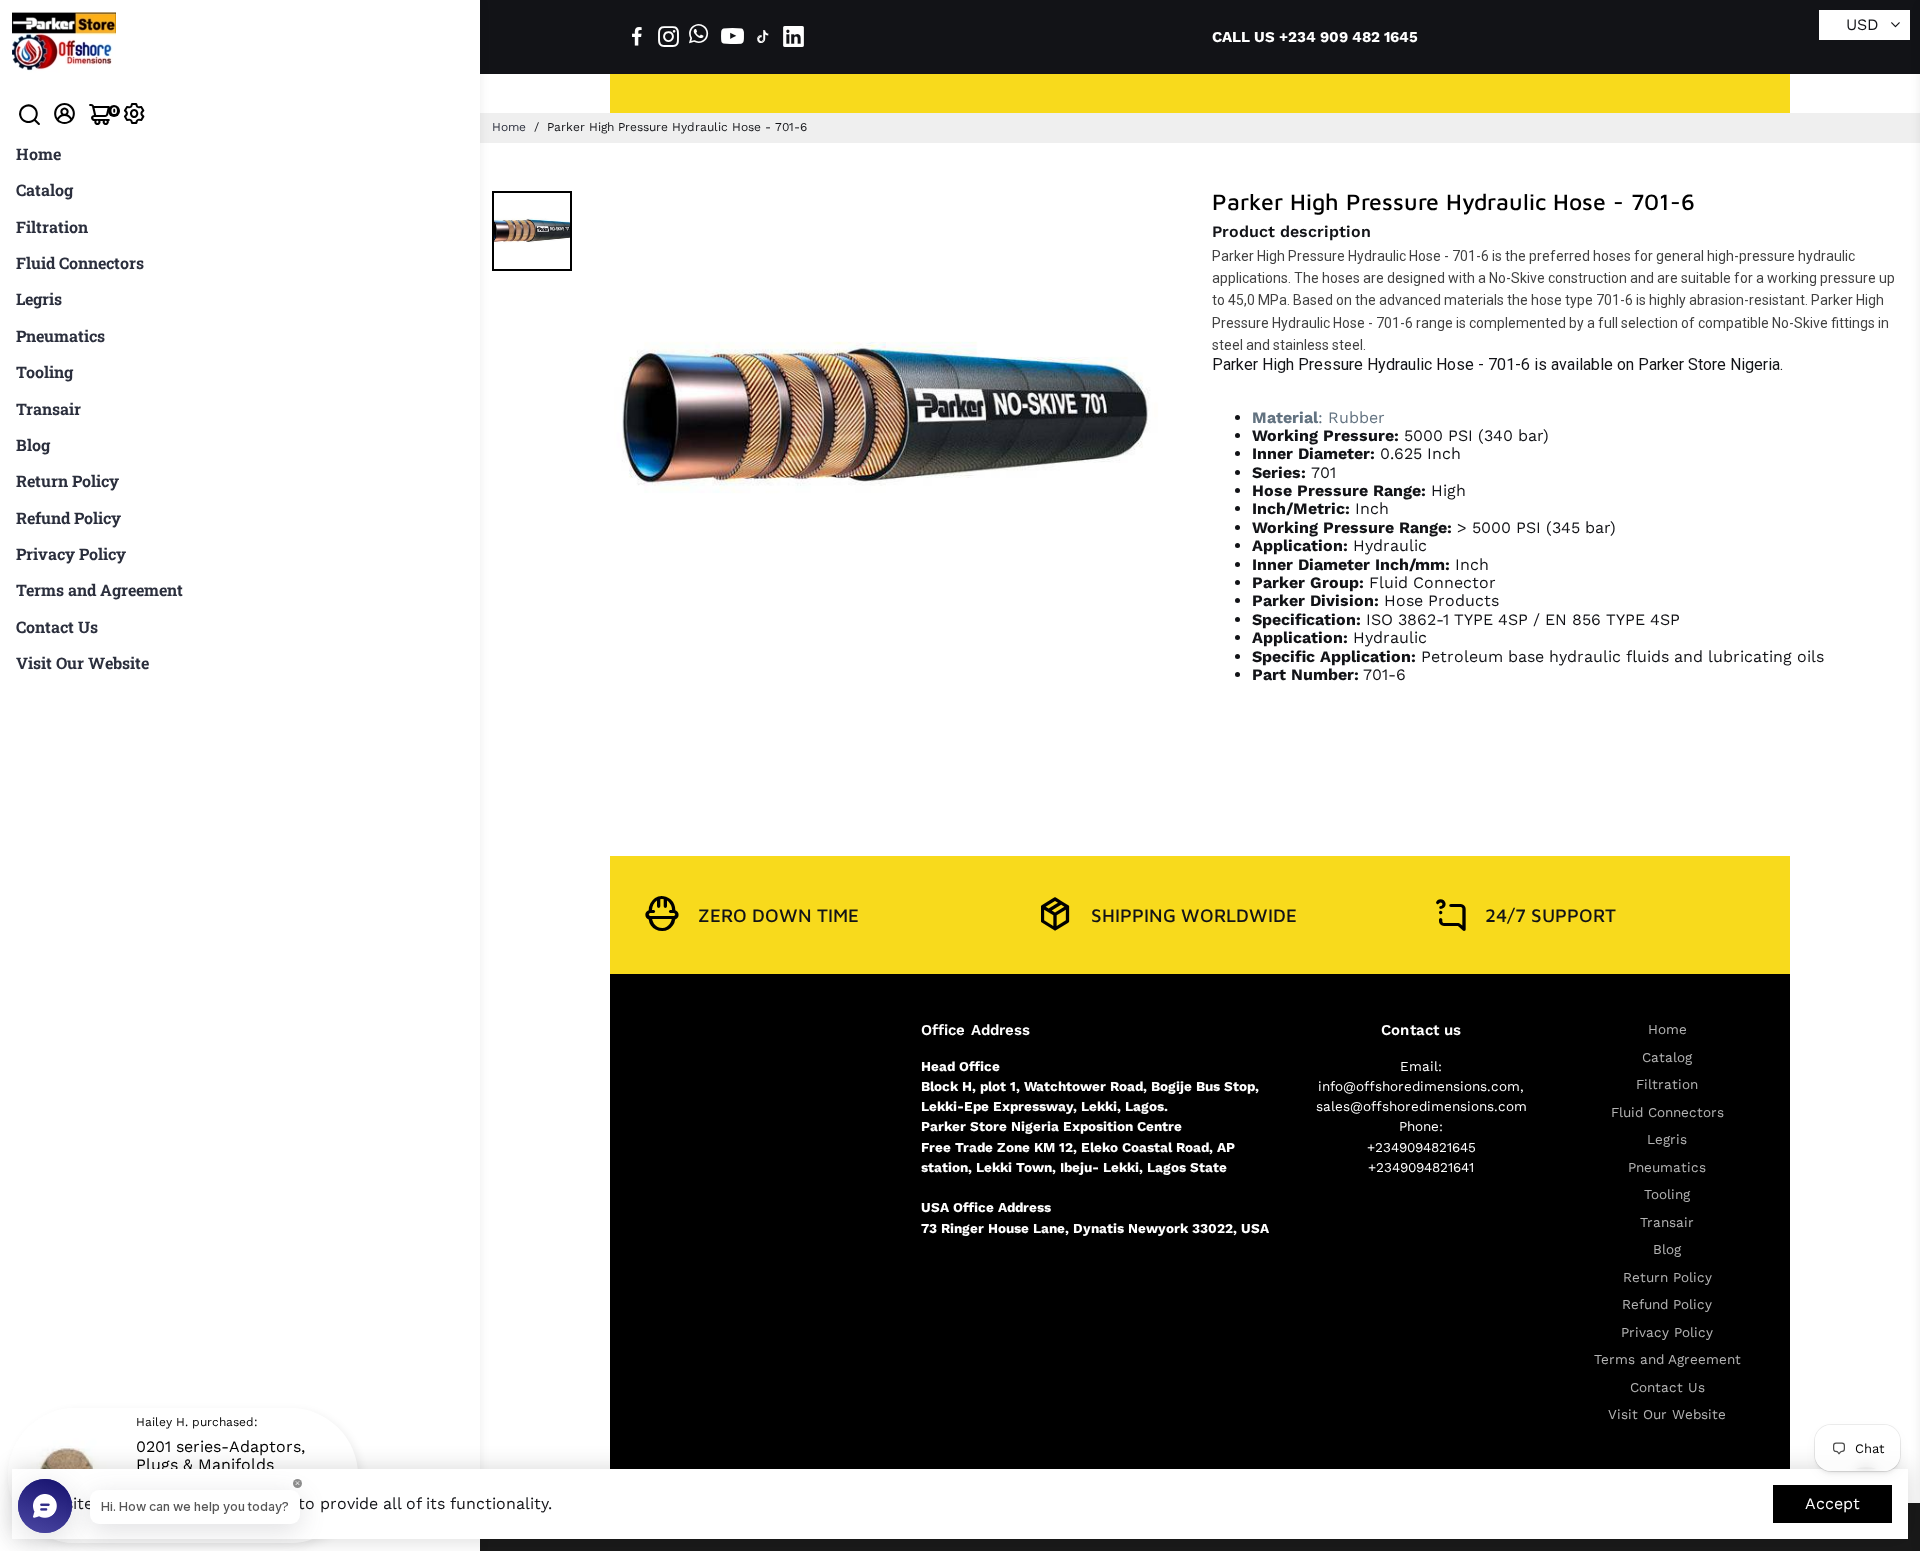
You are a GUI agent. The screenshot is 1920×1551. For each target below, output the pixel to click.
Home (38, 153)
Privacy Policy (71, 553)
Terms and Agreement (99, 589)
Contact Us (57, 626)
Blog (33, 444)
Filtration (52, 226)
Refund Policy (68, 517)
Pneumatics (60, 335)
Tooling (44, 371)
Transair (48, 408)
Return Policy (67, 480)
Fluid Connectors (80, 262)
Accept (1832, 1503)
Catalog (44, 189)
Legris (39, 298)
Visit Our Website (82, 662)
